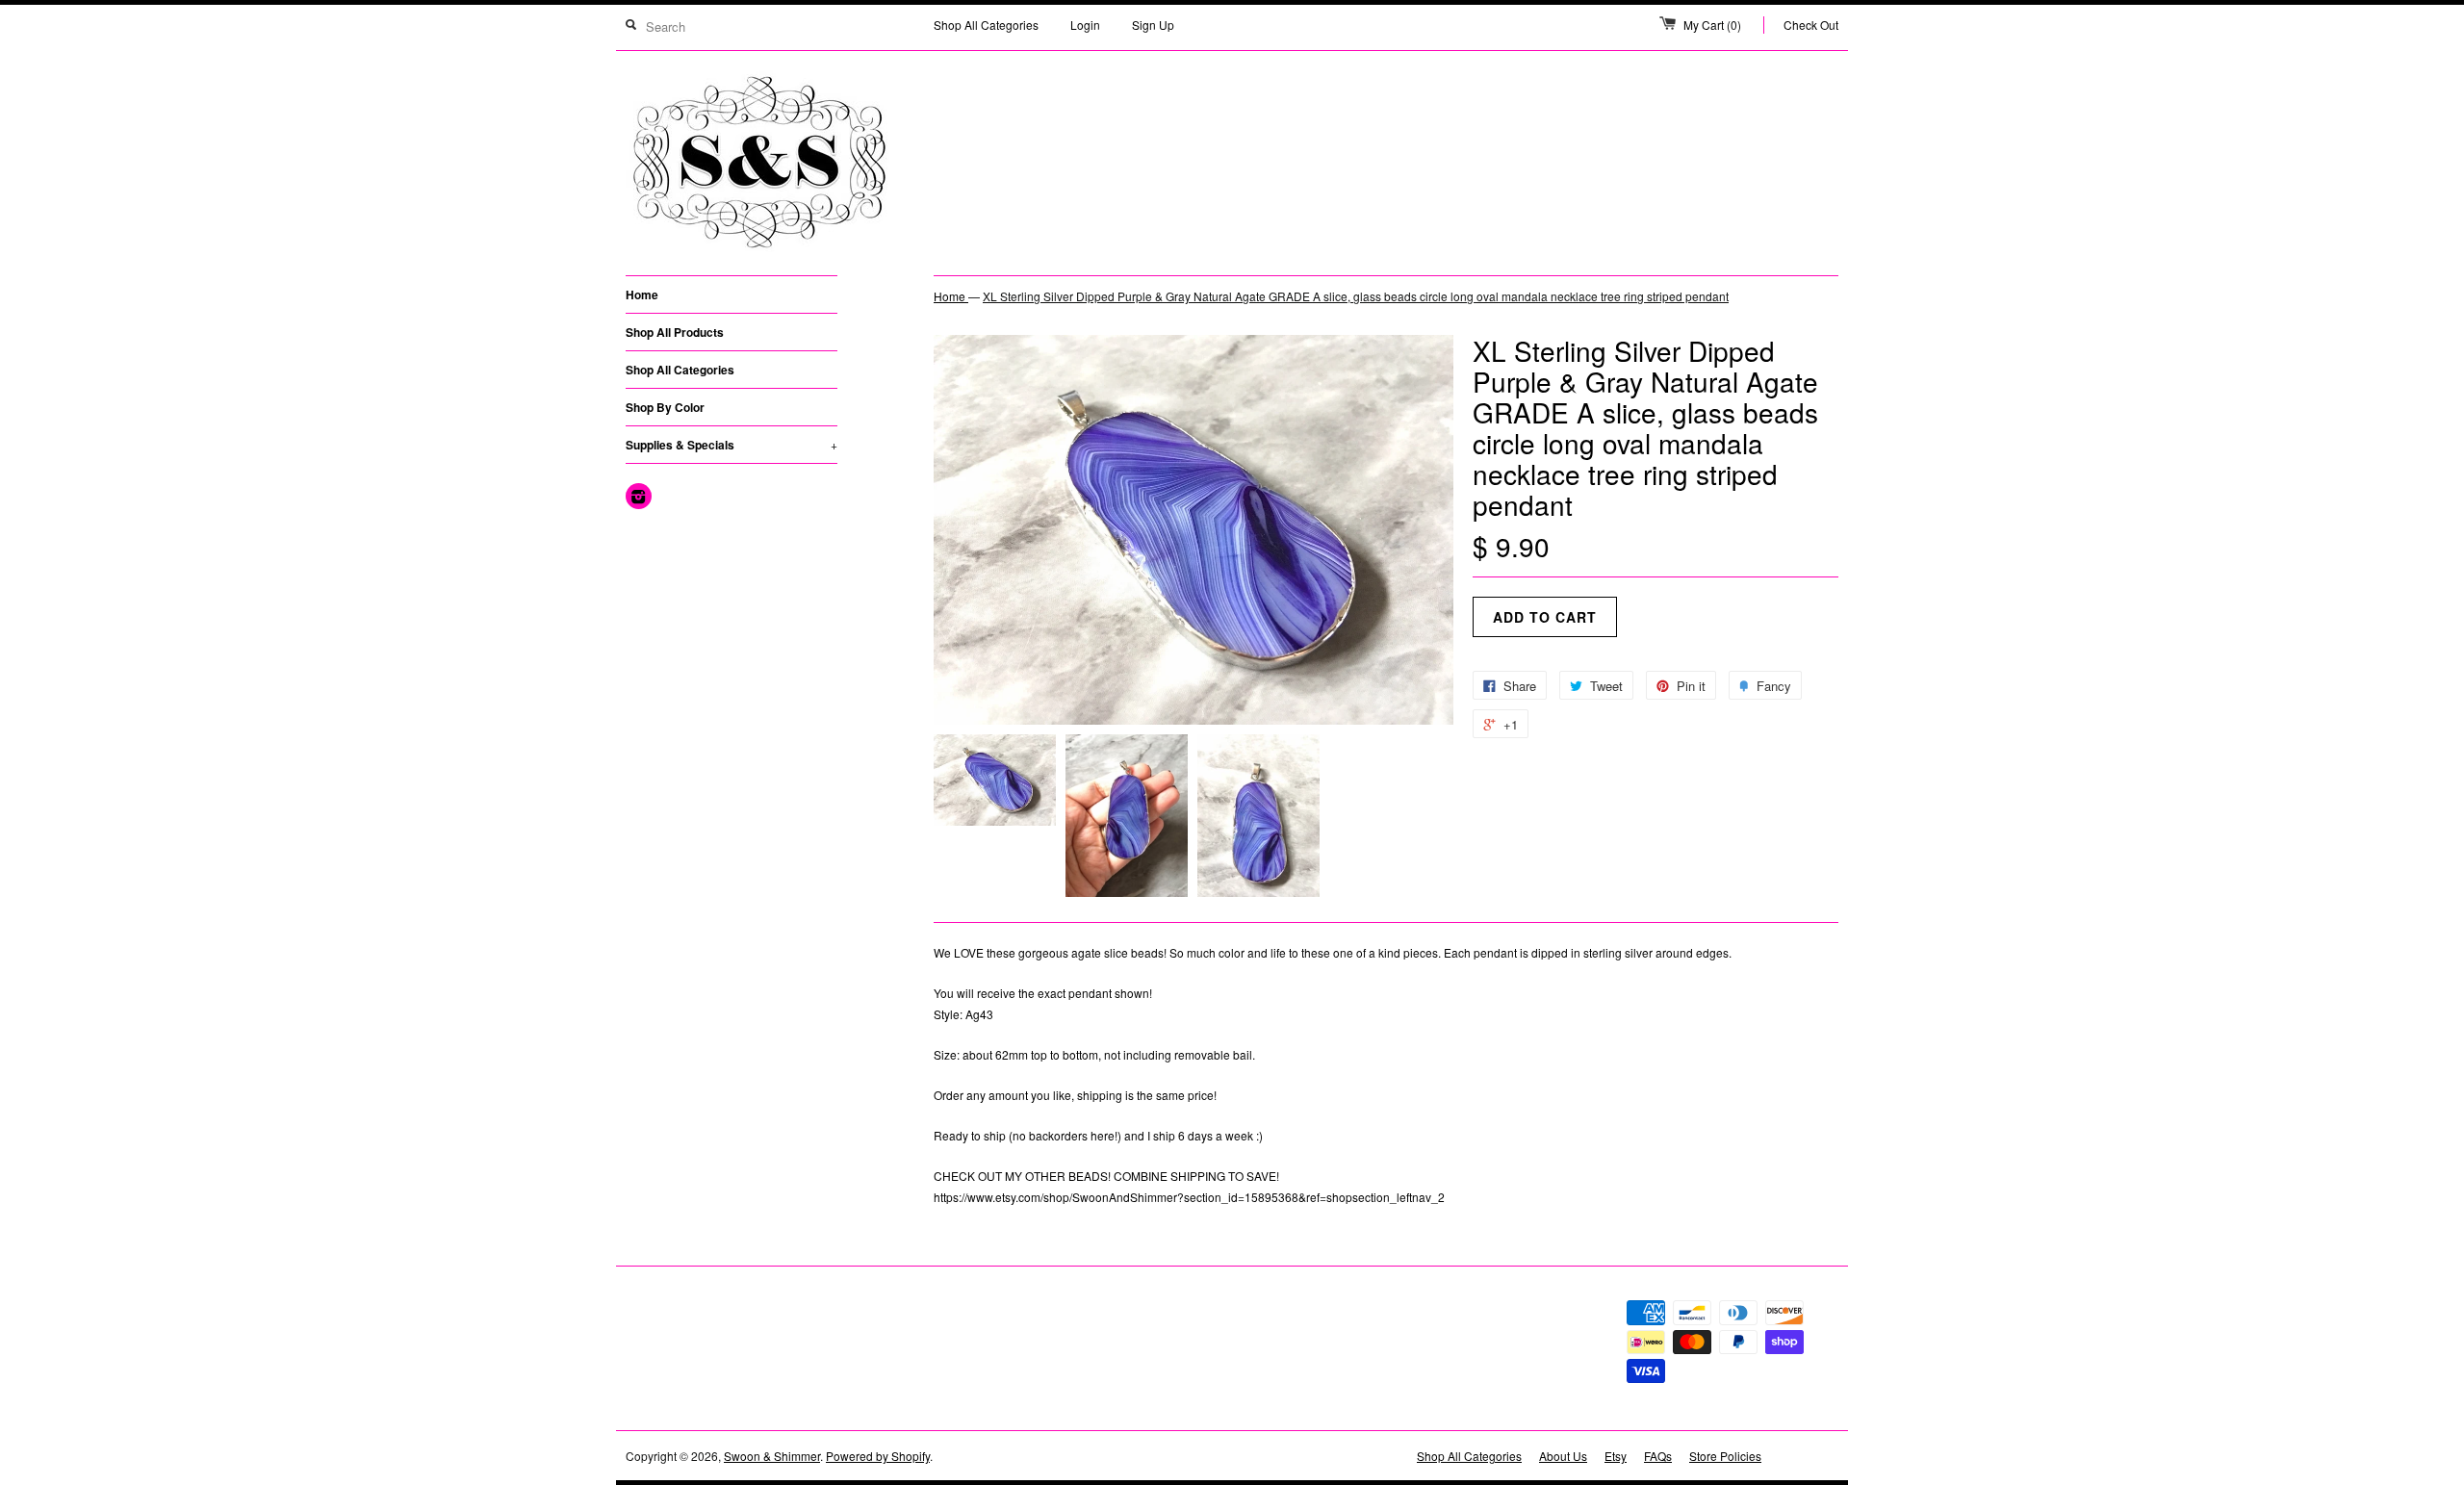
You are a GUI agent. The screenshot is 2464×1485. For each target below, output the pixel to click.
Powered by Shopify (878, 1456)
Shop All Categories (986, 25)
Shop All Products (675, 332)
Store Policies (1725, 1456)
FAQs (1658, 1456)
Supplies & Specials (731, 445)
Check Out (1811, 25)
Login (1085, 25)
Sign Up (1153, 25)
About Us (1563, 1456)
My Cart (1712, 25)
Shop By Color (665, 407)
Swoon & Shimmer (772, 1456)
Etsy (1616, 1456)
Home (642, 294)
